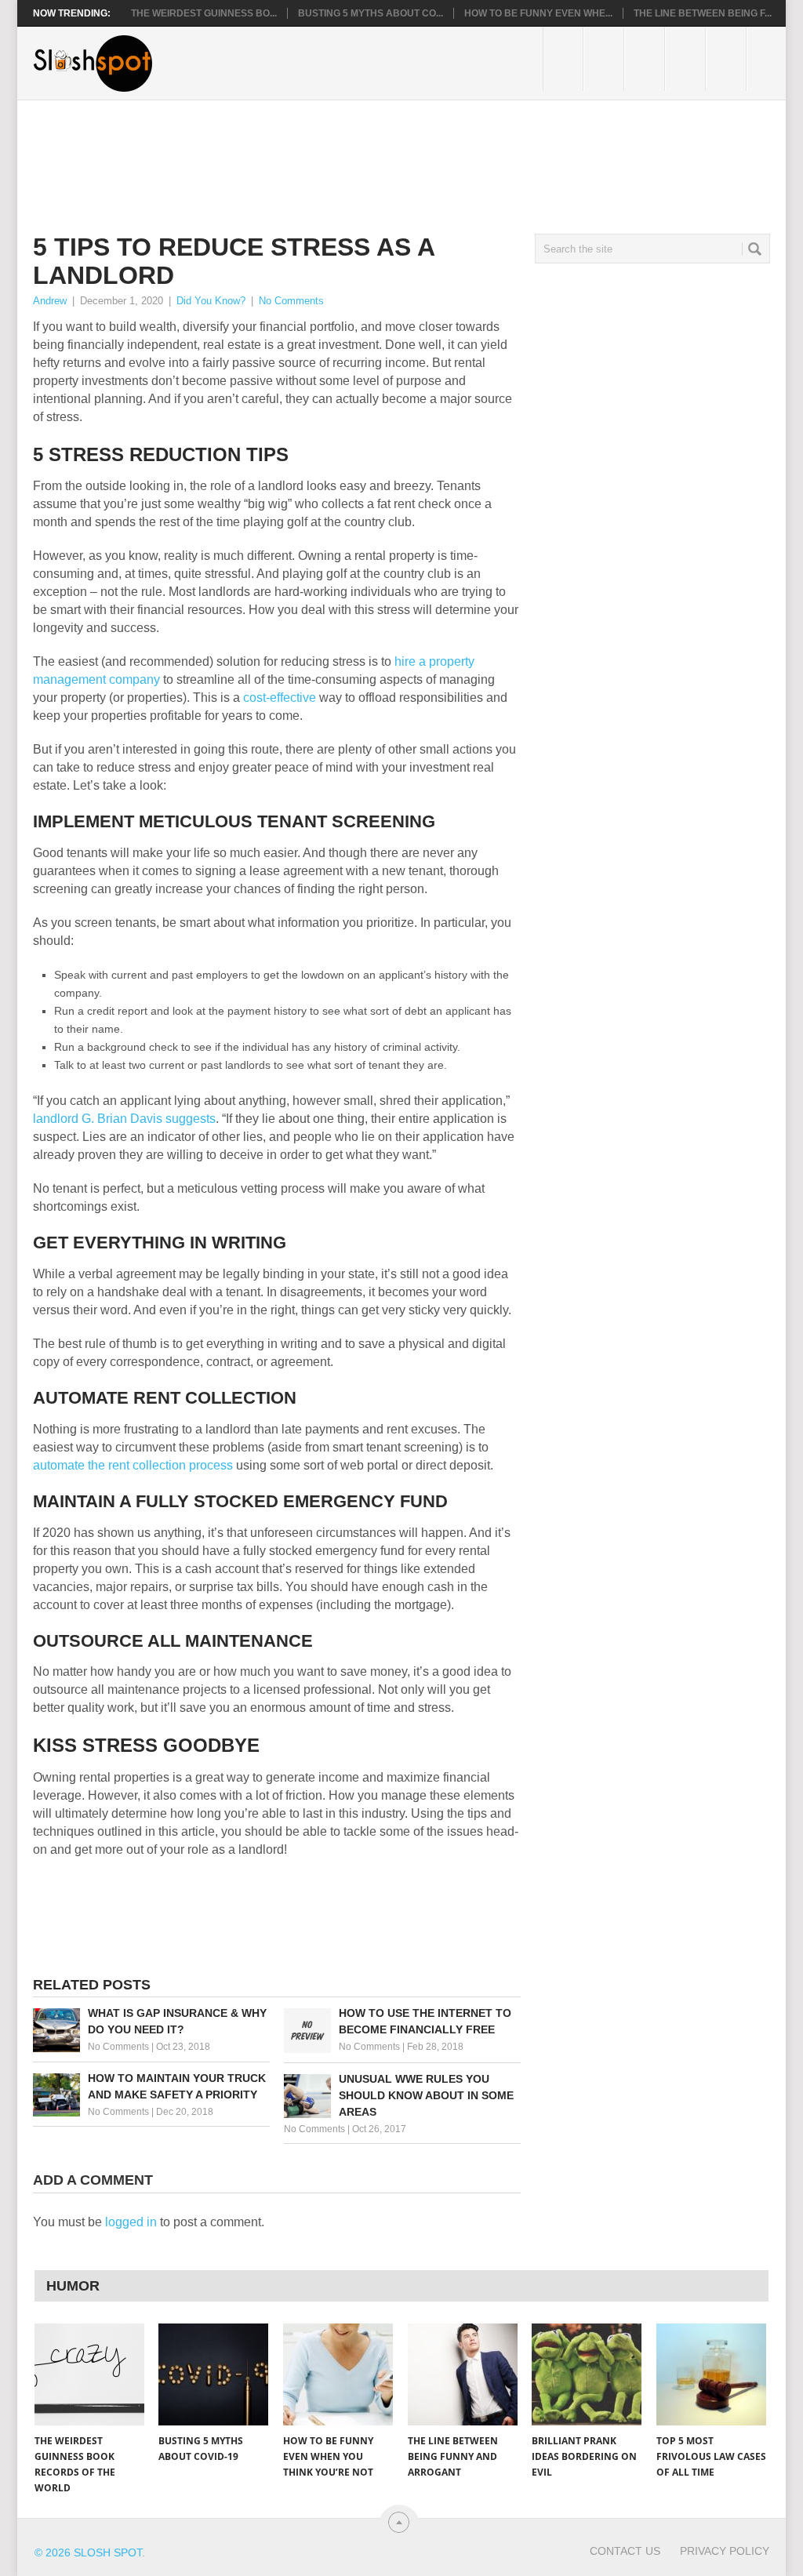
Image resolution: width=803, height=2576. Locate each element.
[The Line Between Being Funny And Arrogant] (463, 2374)
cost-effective (280, 698)
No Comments (291, 301)
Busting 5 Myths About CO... (371, 13)
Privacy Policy (725, 2551)
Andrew (50, 301)
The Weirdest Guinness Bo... (204, 13)
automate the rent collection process (133, 1465)
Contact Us (625, 2551)
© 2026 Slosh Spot (88, 2552)
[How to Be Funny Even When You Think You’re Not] (338, 2374)
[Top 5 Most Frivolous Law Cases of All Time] (711, 2374)
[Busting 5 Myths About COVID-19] (213, 2374)
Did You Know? (211, 301)
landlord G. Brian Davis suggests (124, 1119)
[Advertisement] (318, 154)
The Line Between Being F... (703, 13)
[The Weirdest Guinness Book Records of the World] (89, 2374)
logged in (131, 2222)
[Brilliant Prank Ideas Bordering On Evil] (587, 2374)
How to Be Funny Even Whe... (538, 13)
